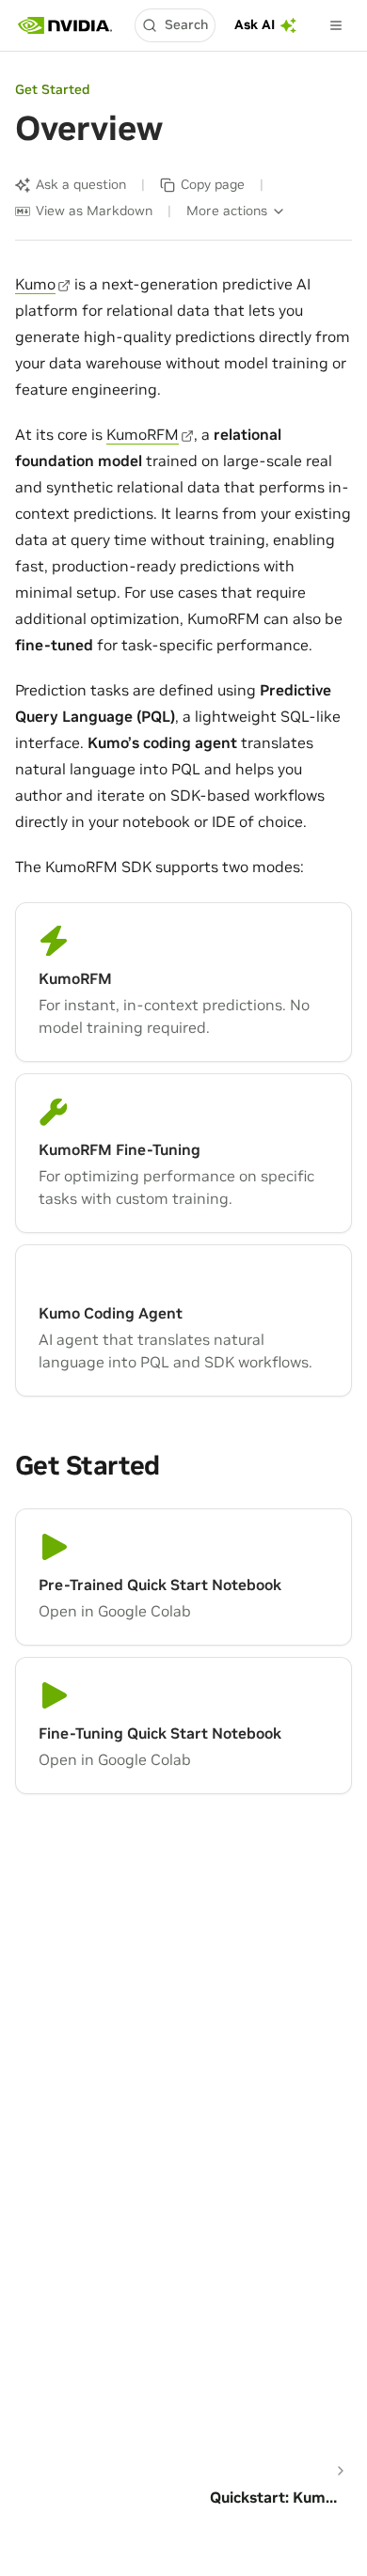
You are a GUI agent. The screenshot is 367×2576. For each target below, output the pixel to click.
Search (186, 24)
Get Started (52, 89)
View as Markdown (94, 211)
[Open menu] (336, 25)
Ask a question (81, 184)
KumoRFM (143, 434)
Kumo (35, 284)
